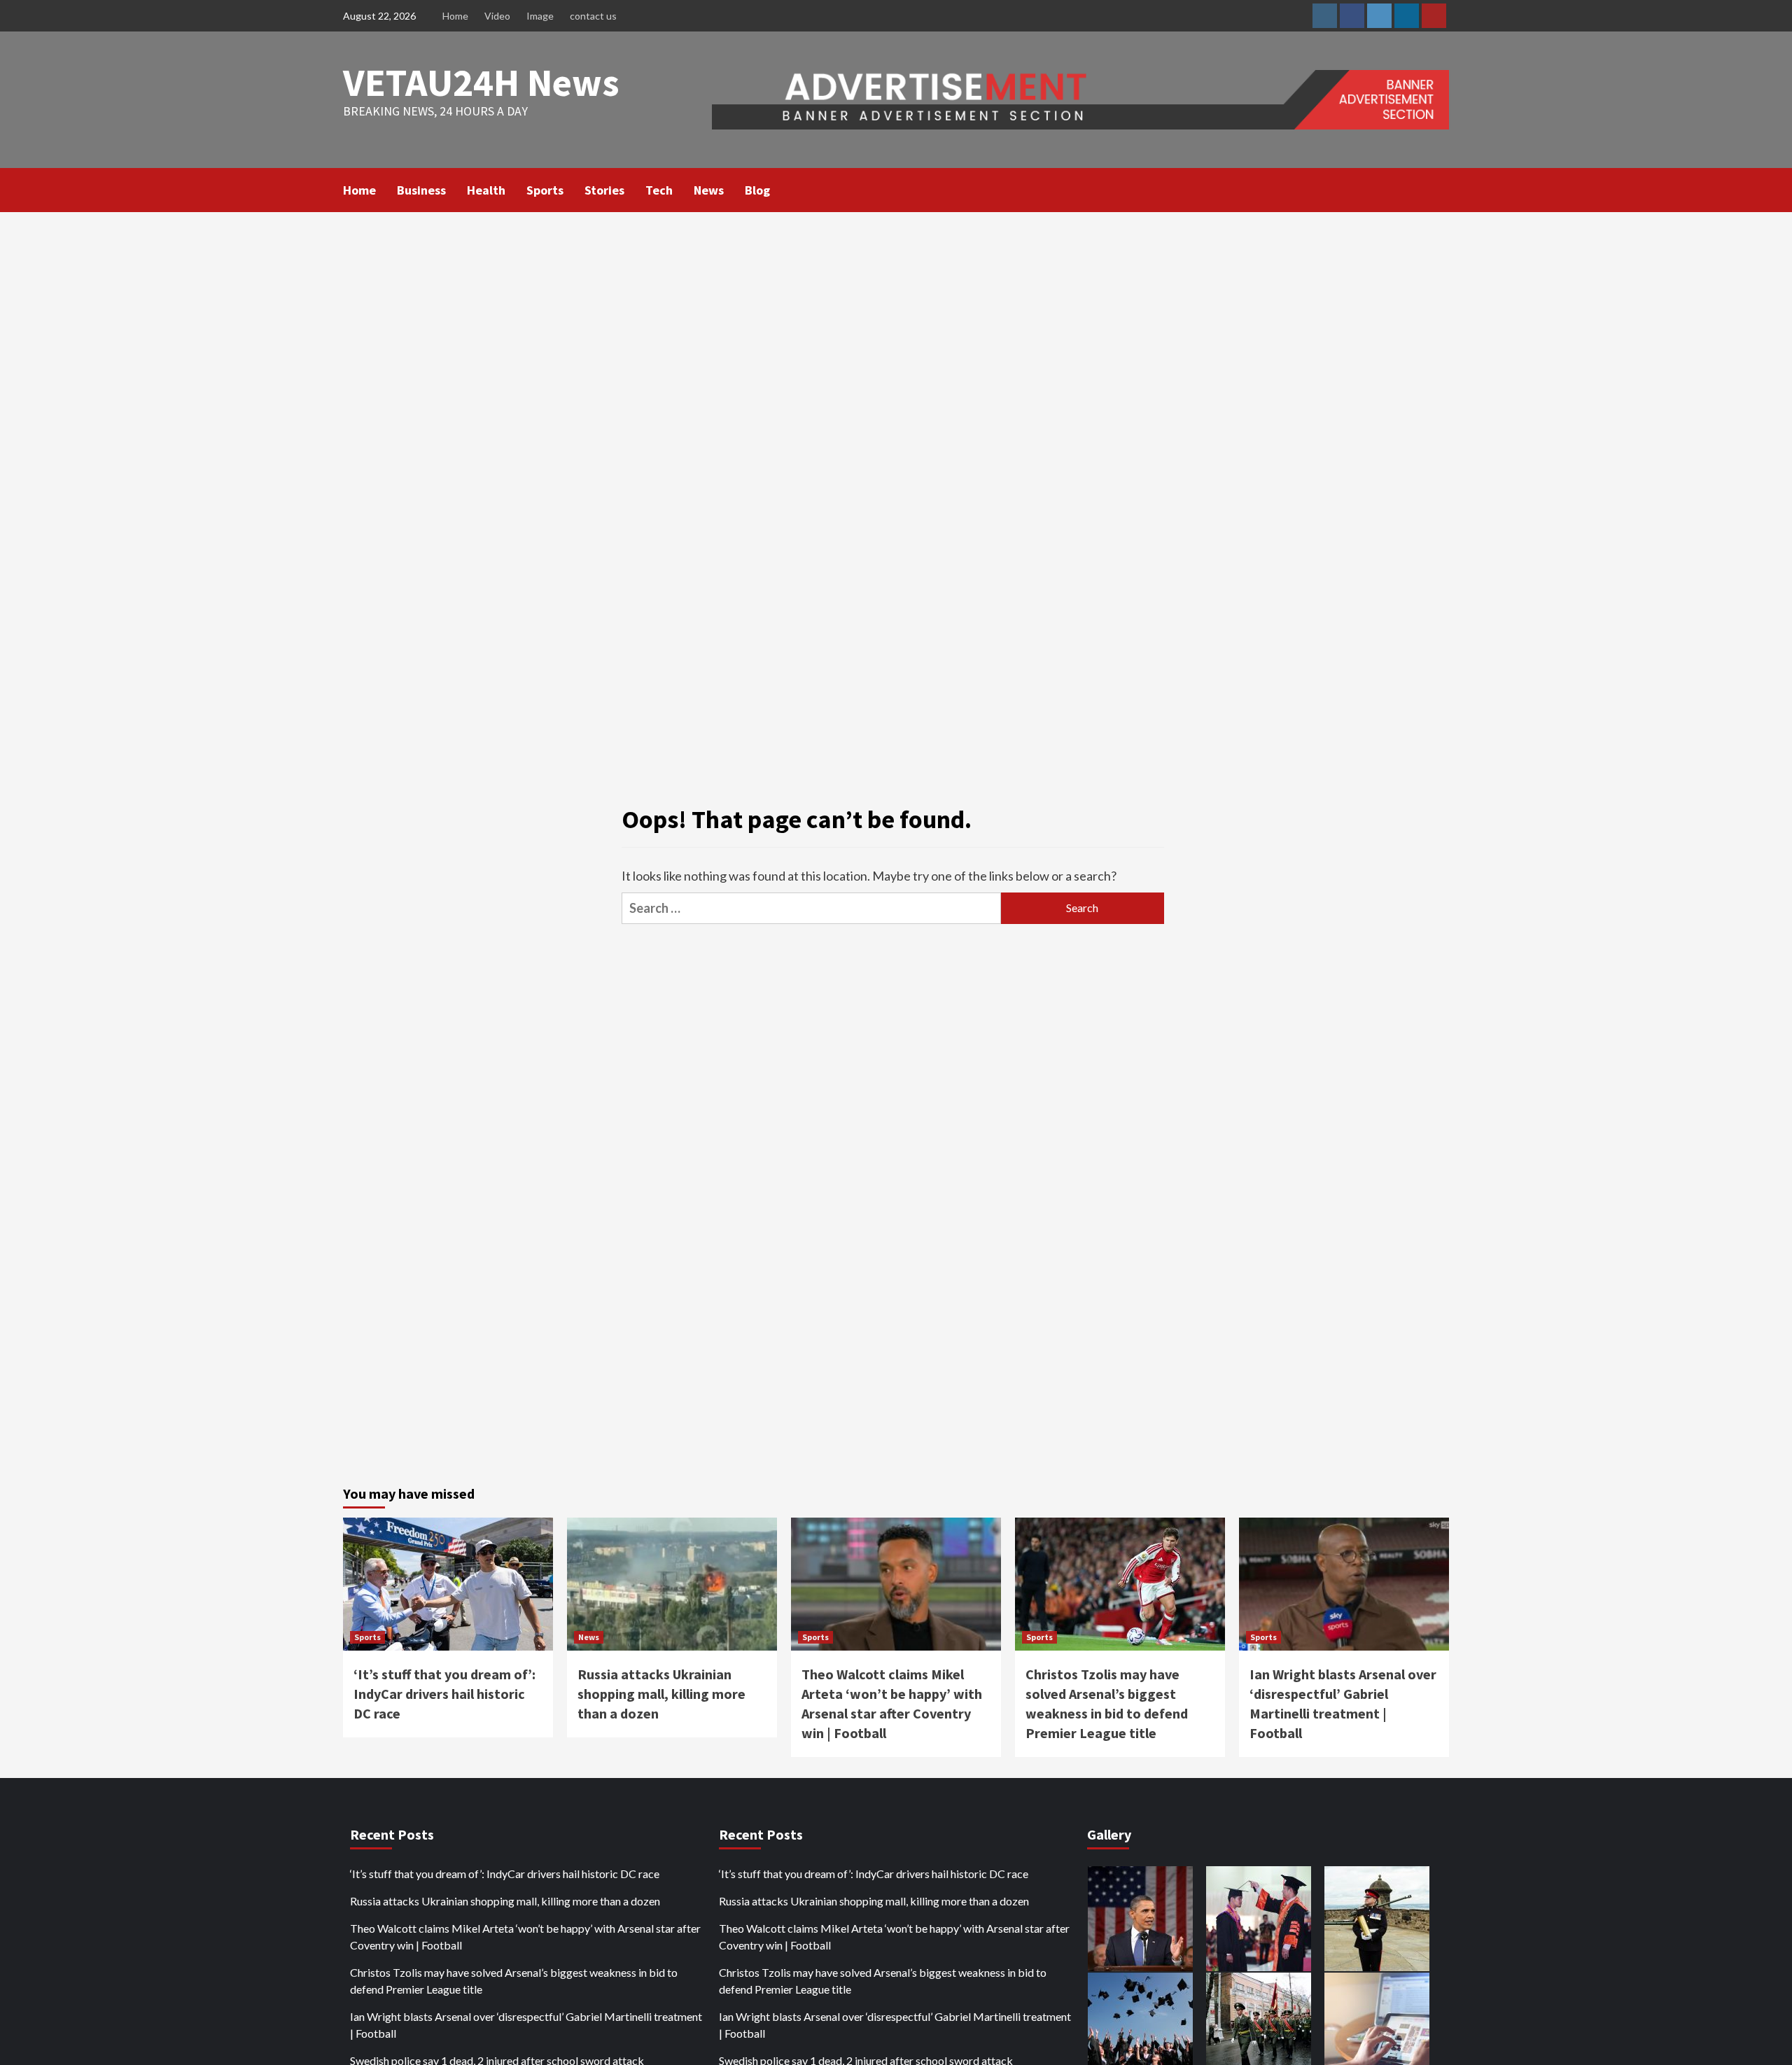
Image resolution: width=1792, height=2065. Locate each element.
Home (455, 16)
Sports (545, 190)
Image (540, 16)
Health (486, 190)
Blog (757, 190)
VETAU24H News (481, 82)
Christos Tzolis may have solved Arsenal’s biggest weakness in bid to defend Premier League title (514, 1981)
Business (421, 190)
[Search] (1440, 189)
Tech (659, 190)
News (709, 190)
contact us (593, 16)
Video (497, 16)
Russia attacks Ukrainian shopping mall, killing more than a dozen (661, 1694)
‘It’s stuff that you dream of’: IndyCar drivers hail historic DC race (444, 1694)
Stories (604, 190)
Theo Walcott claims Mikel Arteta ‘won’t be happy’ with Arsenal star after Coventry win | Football (525, 1937)
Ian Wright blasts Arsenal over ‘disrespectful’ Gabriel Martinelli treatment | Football (526, 2025)
